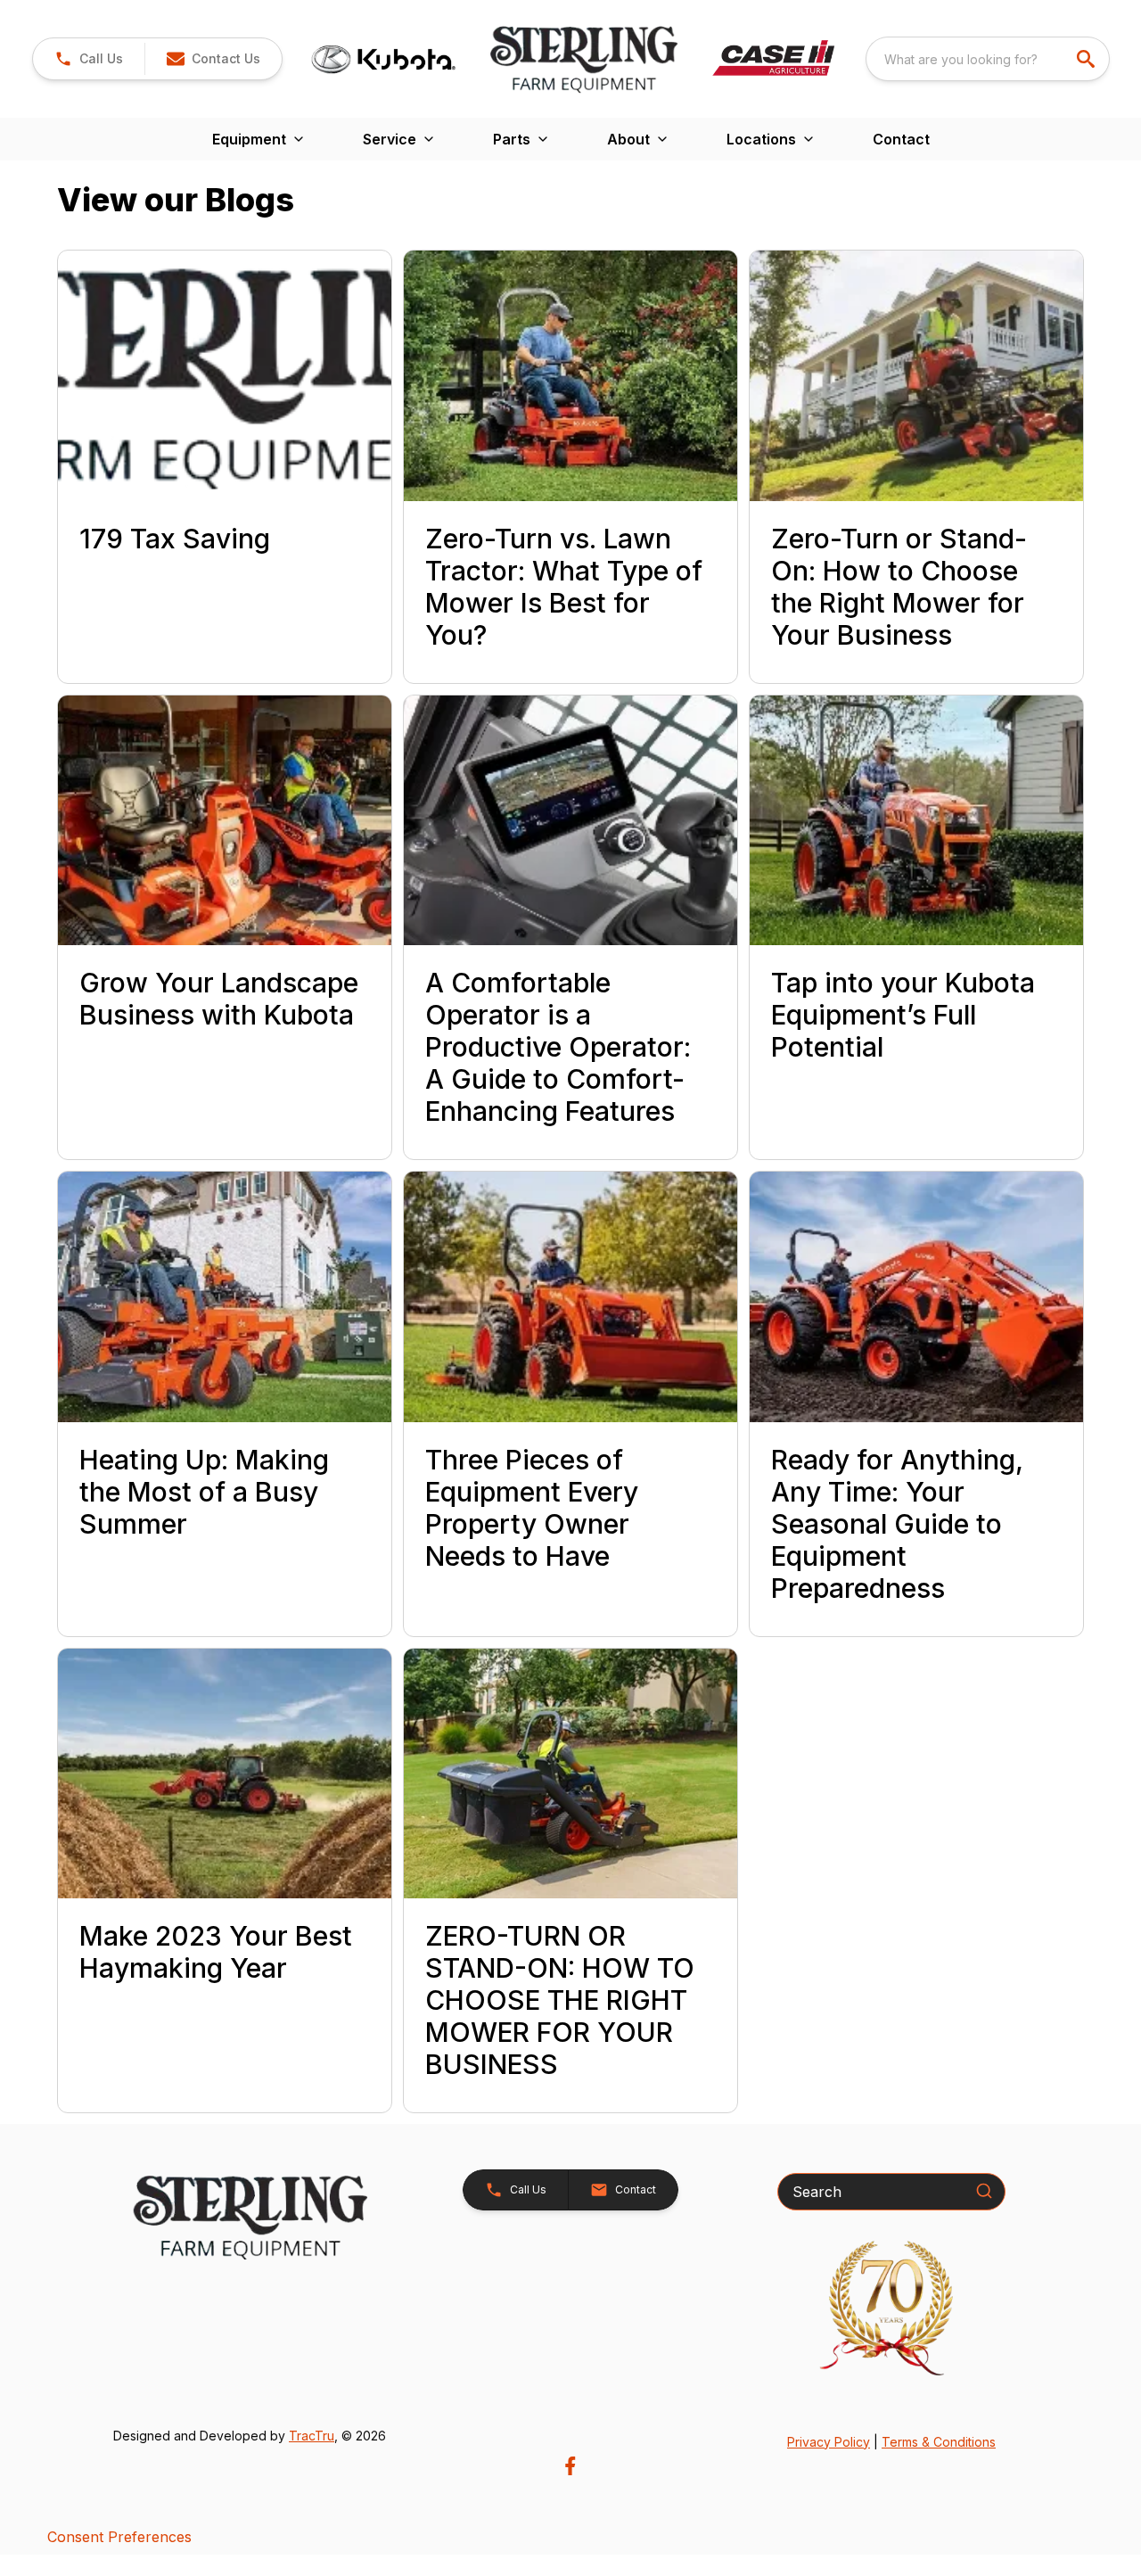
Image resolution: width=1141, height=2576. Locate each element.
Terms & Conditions (939, 2442)
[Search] (984, 2191)
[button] (89, 59)
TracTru (312, 2436)
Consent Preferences (119, 2537)
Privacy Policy (829, 2442)
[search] (1088, 59)
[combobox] (988, 59)
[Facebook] (570, 2466)
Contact (901, 139)
